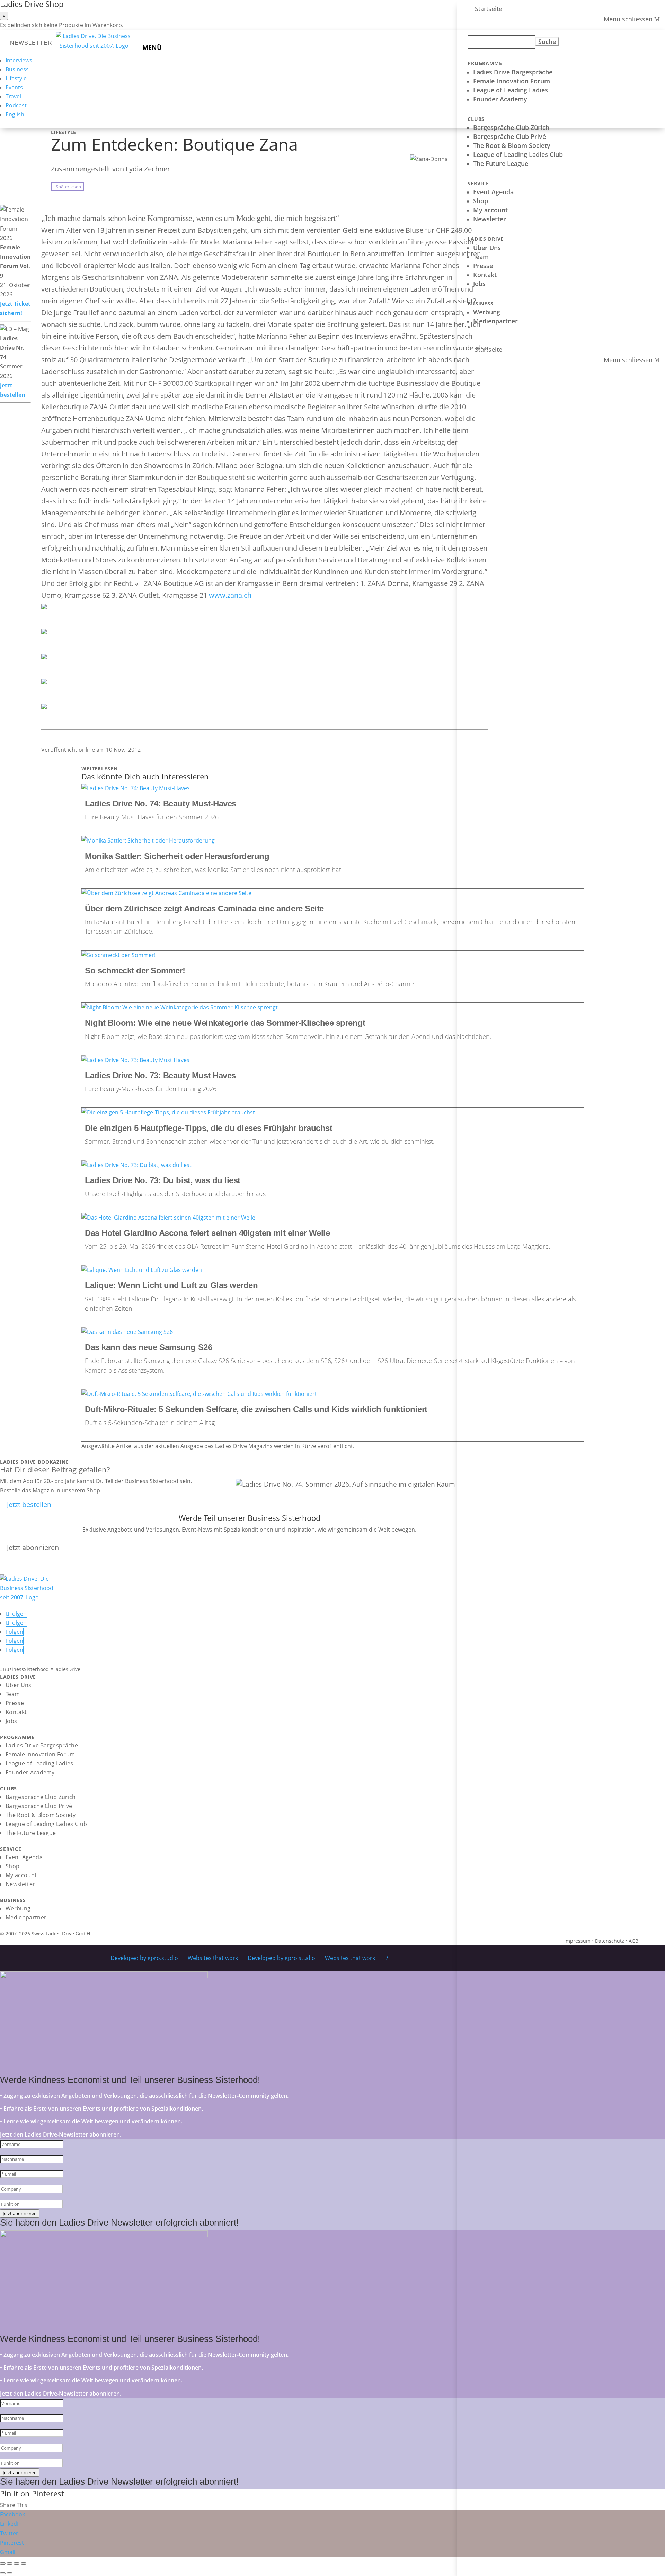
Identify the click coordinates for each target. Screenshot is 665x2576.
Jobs (479, 284)
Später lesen (67, 187)
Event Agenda (493, 192)
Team (481, 257)
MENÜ (152, 47)
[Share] (10, 2564)
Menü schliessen (628, 19)
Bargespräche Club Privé (509, 136)
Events (14, 87)
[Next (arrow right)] (10, 2573)
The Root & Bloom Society (512, 145)
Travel (13, 96)
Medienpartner (495, 321)
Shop (481, 201)
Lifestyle (16, 78)
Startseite (489, 9)
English (15, 114)
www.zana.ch (230, 595)
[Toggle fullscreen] (17, 2564)
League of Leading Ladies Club (518, 154)
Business (17, 69)
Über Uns (487, 248)
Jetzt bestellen (29, 1504)
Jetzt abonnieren (33, 1547)
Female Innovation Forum (512, 81)
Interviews (19, 60)
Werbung (487, 312)
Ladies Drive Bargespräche (513, 72)
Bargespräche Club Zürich (511, 127)
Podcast (16, 105)
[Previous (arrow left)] (3, 2573)
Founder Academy (500, 99)
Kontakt (485, 275)
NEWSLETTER (31, 43)
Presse (483, 266)
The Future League (501, 163)
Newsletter (490, 219)
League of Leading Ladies (511, 90)
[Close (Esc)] (3, 2564)
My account (490, 210)
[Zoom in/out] (24, 2564)
